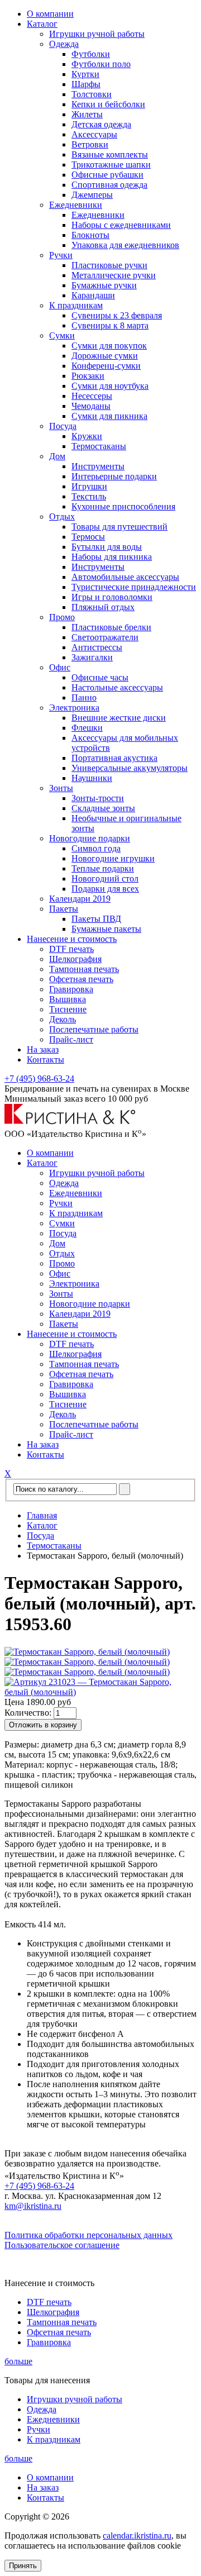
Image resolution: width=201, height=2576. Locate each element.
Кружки (87, 436)
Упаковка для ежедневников (125, 245)
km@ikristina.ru (33, 2206)
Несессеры (92, 396)
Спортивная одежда (109, 185)
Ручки (61, 255)
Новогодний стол (105, 878)
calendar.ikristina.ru (137, 2535)
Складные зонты (103, 808)
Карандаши (93, 295)
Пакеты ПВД (96, 919)
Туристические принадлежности (134, 587)
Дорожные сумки (105, 356)
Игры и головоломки (112, 597)
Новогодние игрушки (113, 858)
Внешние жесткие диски (119, 718)
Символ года (96, 848)
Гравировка (71, 989)
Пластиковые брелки (111, 627)
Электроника (74, 708)
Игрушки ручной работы (97, 34)
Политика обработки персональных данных (88, 2235)
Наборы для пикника (112, 557)
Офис (60, 667)
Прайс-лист (71, 1039)
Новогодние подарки (90, 838)
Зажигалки (92, 657)
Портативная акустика (114, 758)
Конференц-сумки (106, 366)
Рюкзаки (88, 376)
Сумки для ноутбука (110, 386)
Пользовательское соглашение (62, 2245)
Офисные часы (100, 677)
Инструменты (98, 466)
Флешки (87, 728)
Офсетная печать (81, 979)
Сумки (62, 335)
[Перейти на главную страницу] (70, 1122)
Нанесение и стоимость (72, 939)
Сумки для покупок (109, 346)
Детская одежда (101, 124)
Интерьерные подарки (114, 476)
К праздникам (76, 305)
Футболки (91, 54)
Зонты (61, 788)
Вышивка (68, 999)
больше (18, 2361)
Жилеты (87, 114)
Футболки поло (101, 64)
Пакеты (64, 909)
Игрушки (89, 486)
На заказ (43, 1049)
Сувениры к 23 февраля (117, 315)
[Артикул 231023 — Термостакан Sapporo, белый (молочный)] (100, 1692)
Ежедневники (76, 205)
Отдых (62, 516)
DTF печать (71, 949)
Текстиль (89, 496)
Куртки (85, 74)
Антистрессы (97, 647)
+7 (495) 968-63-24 (39, 1079)
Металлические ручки (114, 275)
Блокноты (90, 235)
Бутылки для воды (107, 547)
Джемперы (92, 195)
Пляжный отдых (103, 607)
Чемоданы (91, 406)
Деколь (63, 1019)
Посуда (63, 426)
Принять (23, 2566)
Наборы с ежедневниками (121, 225)
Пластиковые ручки (109, 265)
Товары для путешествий (119, 527)
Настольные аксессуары (117, 687)
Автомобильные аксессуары (125, 577)
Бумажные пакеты (106, 929)
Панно (84, 697)
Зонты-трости (98, 798)
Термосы (88, 537)
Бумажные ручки (104, 285)
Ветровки (90, 144)
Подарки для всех (105, 889)
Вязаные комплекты (110, 154)
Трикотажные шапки (111, 165)
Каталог (42, 24)
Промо (62, 617)
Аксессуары (94, 134)
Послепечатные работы (94, 1029)
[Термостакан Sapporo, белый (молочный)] (87, 1652)
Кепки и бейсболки (108, 104)
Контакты (46, 1060)
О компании (50, 14)
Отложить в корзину (43, 1725)
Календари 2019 (80, 899)
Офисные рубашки (107, 175)
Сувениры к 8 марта (110, 325)
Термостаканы (99, 446)
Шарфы (86, 84)
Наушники (92, 778)
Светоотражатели (105, 637)
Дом (57, 456)
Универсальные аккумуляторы (130, 768)
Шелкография (75, 959)
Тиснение (68, 1009)
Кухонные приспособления (123, 506)
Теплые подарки (103, 868)
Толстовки (92, 94)
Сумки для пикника (109, 416)
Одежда (64, 44)
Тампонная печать (84, 969)
